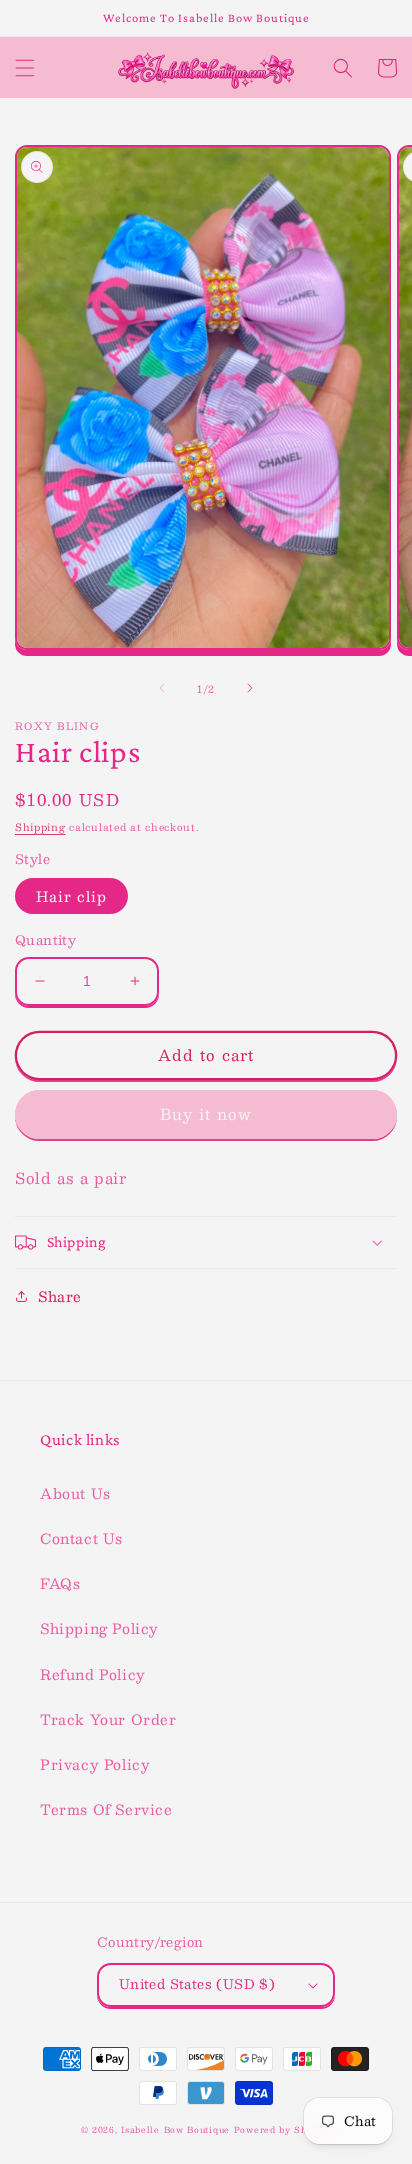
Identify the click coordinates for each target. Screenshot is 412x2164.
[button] (25, 68)
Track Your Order (108, 1719)
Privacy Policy (95, 1764)
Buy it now (206, 1113)
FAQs (60, 1583)
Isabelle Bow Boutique (175, 2130)
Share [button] (60, 1296)
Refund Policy (93, 1674)
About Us (75, 1493)
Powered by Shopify (283, 2130)
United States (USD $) (197, 1984)
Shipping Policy (99, 1628)
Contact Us (81, 1538)
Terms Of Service (106, 1809)
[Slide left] (162, 688)
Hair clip (71, 896)
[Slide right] (250, 688)
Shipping (40, 826)
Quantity (45, 941)
